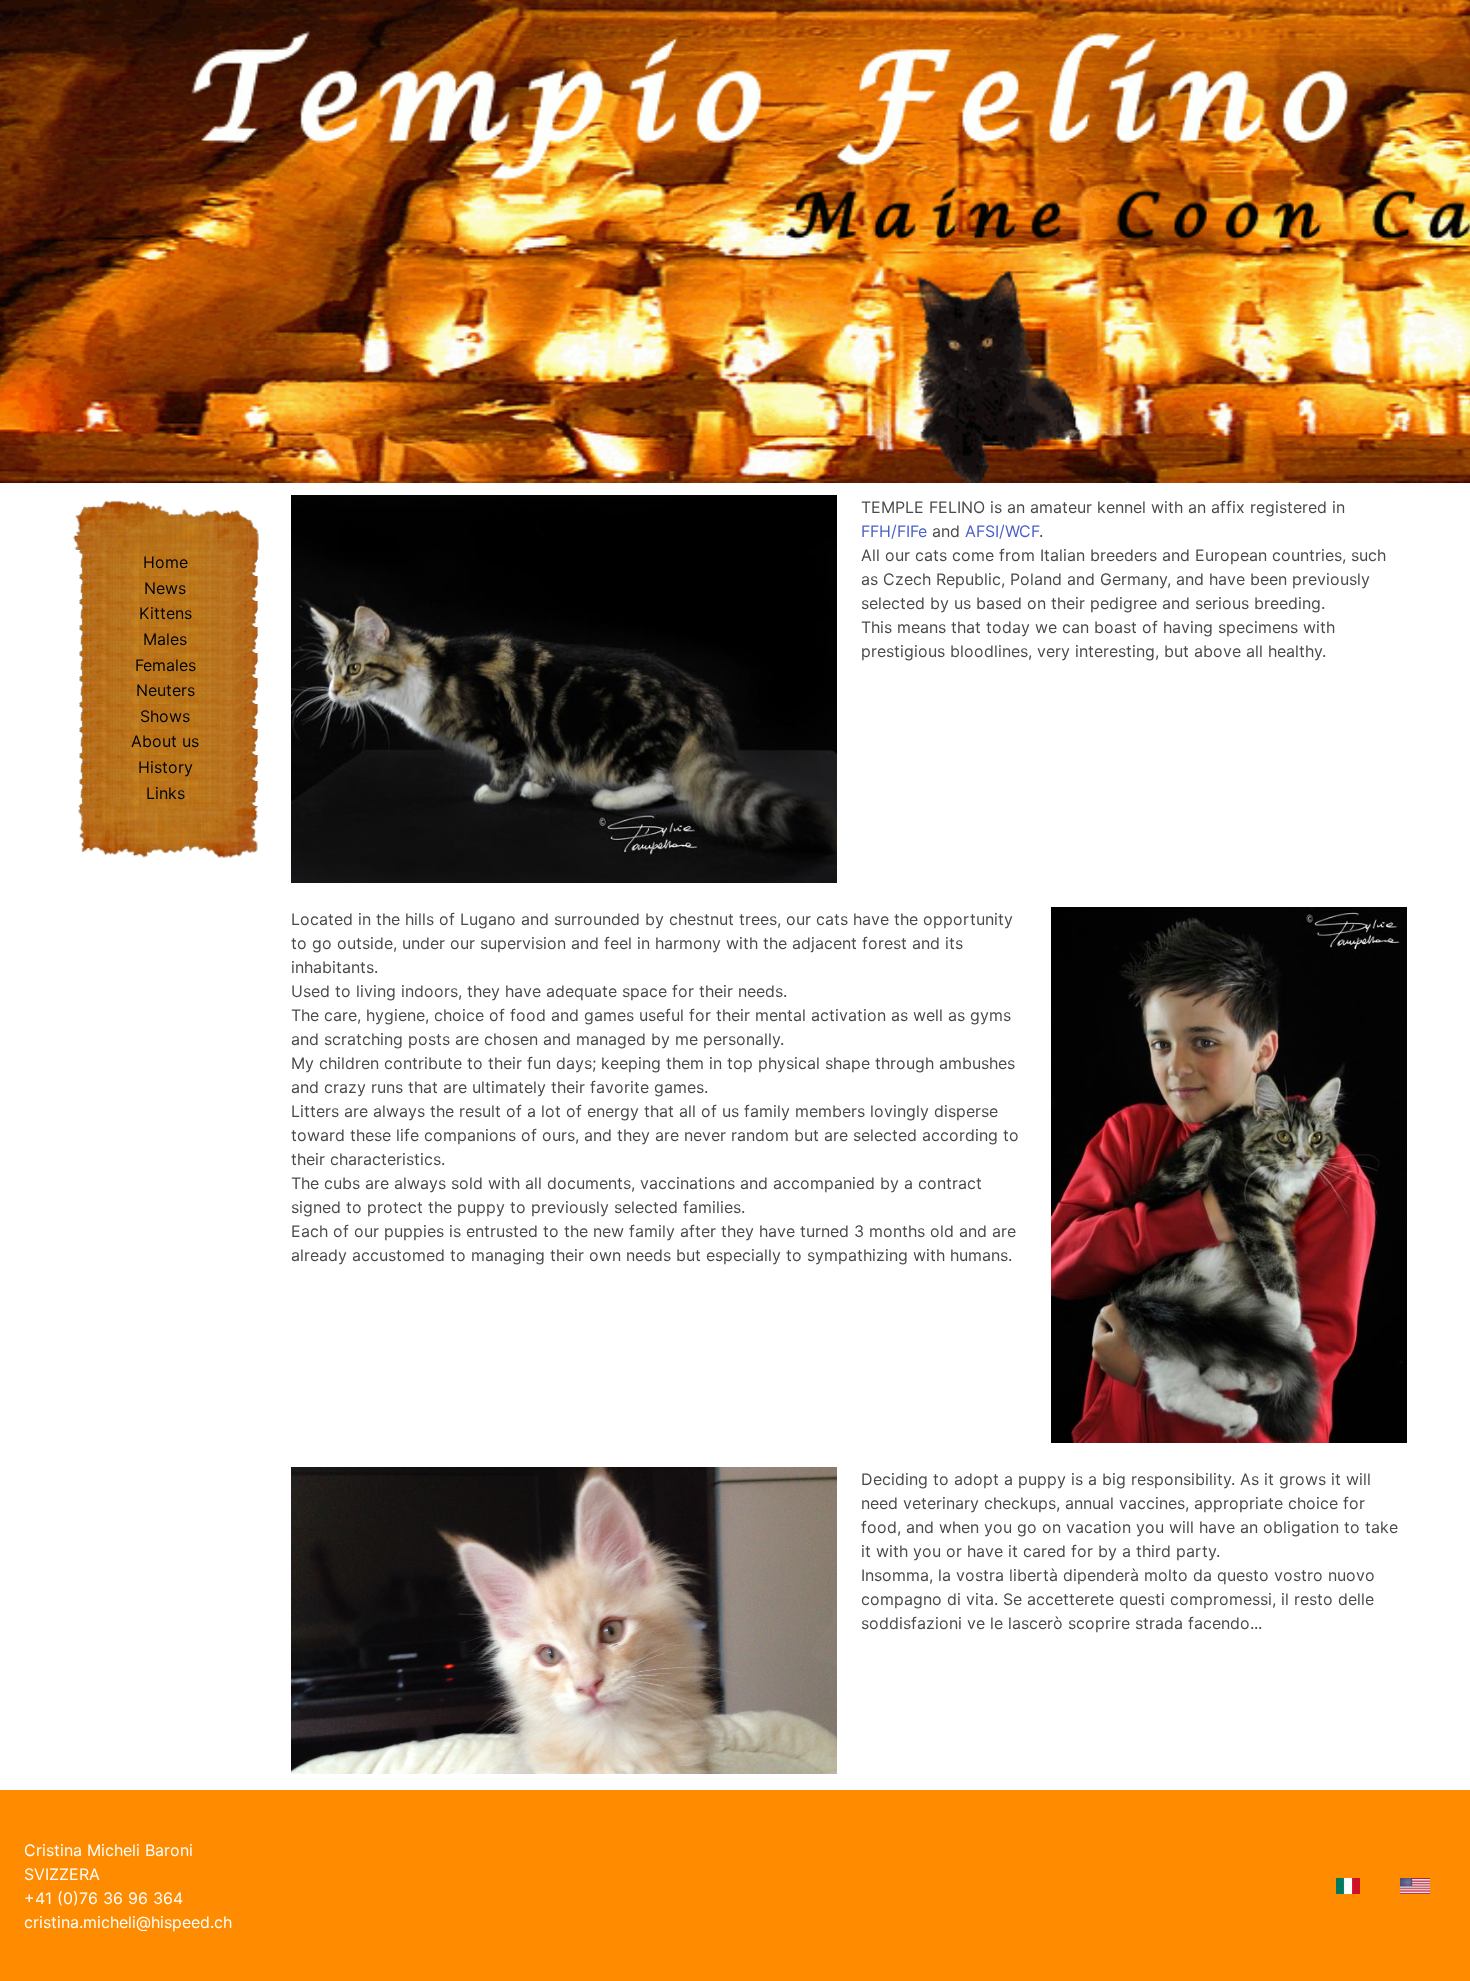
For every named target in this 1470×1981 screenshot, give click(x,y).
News (165, 588)
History (165, 767)
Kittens (165, 613)
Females (165, 665)
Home (165, 562)
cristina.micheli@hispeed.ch (128, 1922)
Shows (165, 716)
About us (165, 741)
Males (165, 639)
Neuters (165, 690)
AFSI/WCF (1002, 531)
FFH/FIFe (894, 531)
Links (165, 793)
